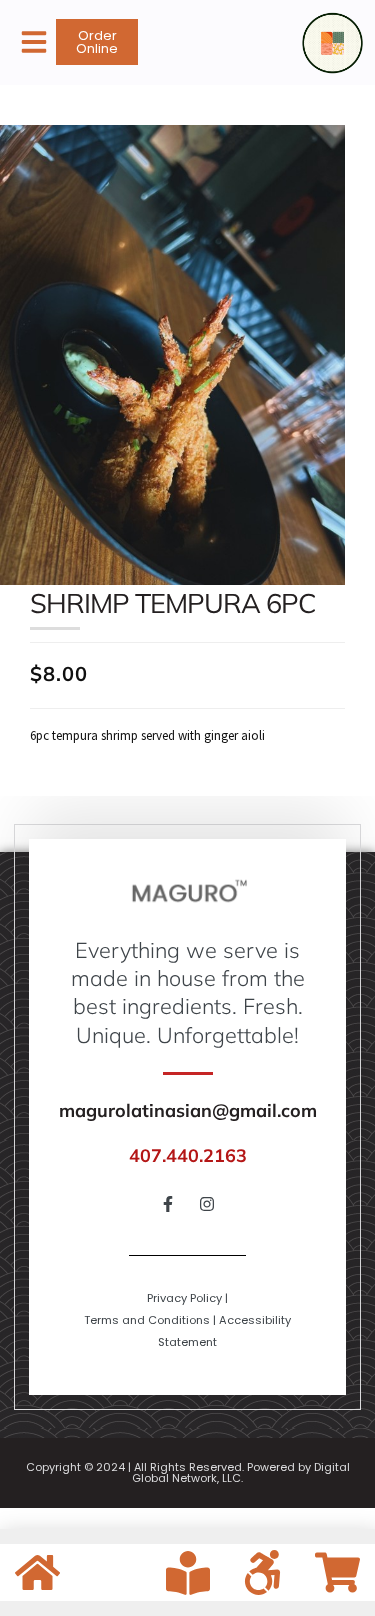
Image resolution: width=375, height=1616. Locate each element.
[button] (34, 42)
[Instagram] (207, 1204)
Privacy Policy (184, 1298)
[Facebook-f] (168, 1204)
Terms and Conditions (147, 1320)
